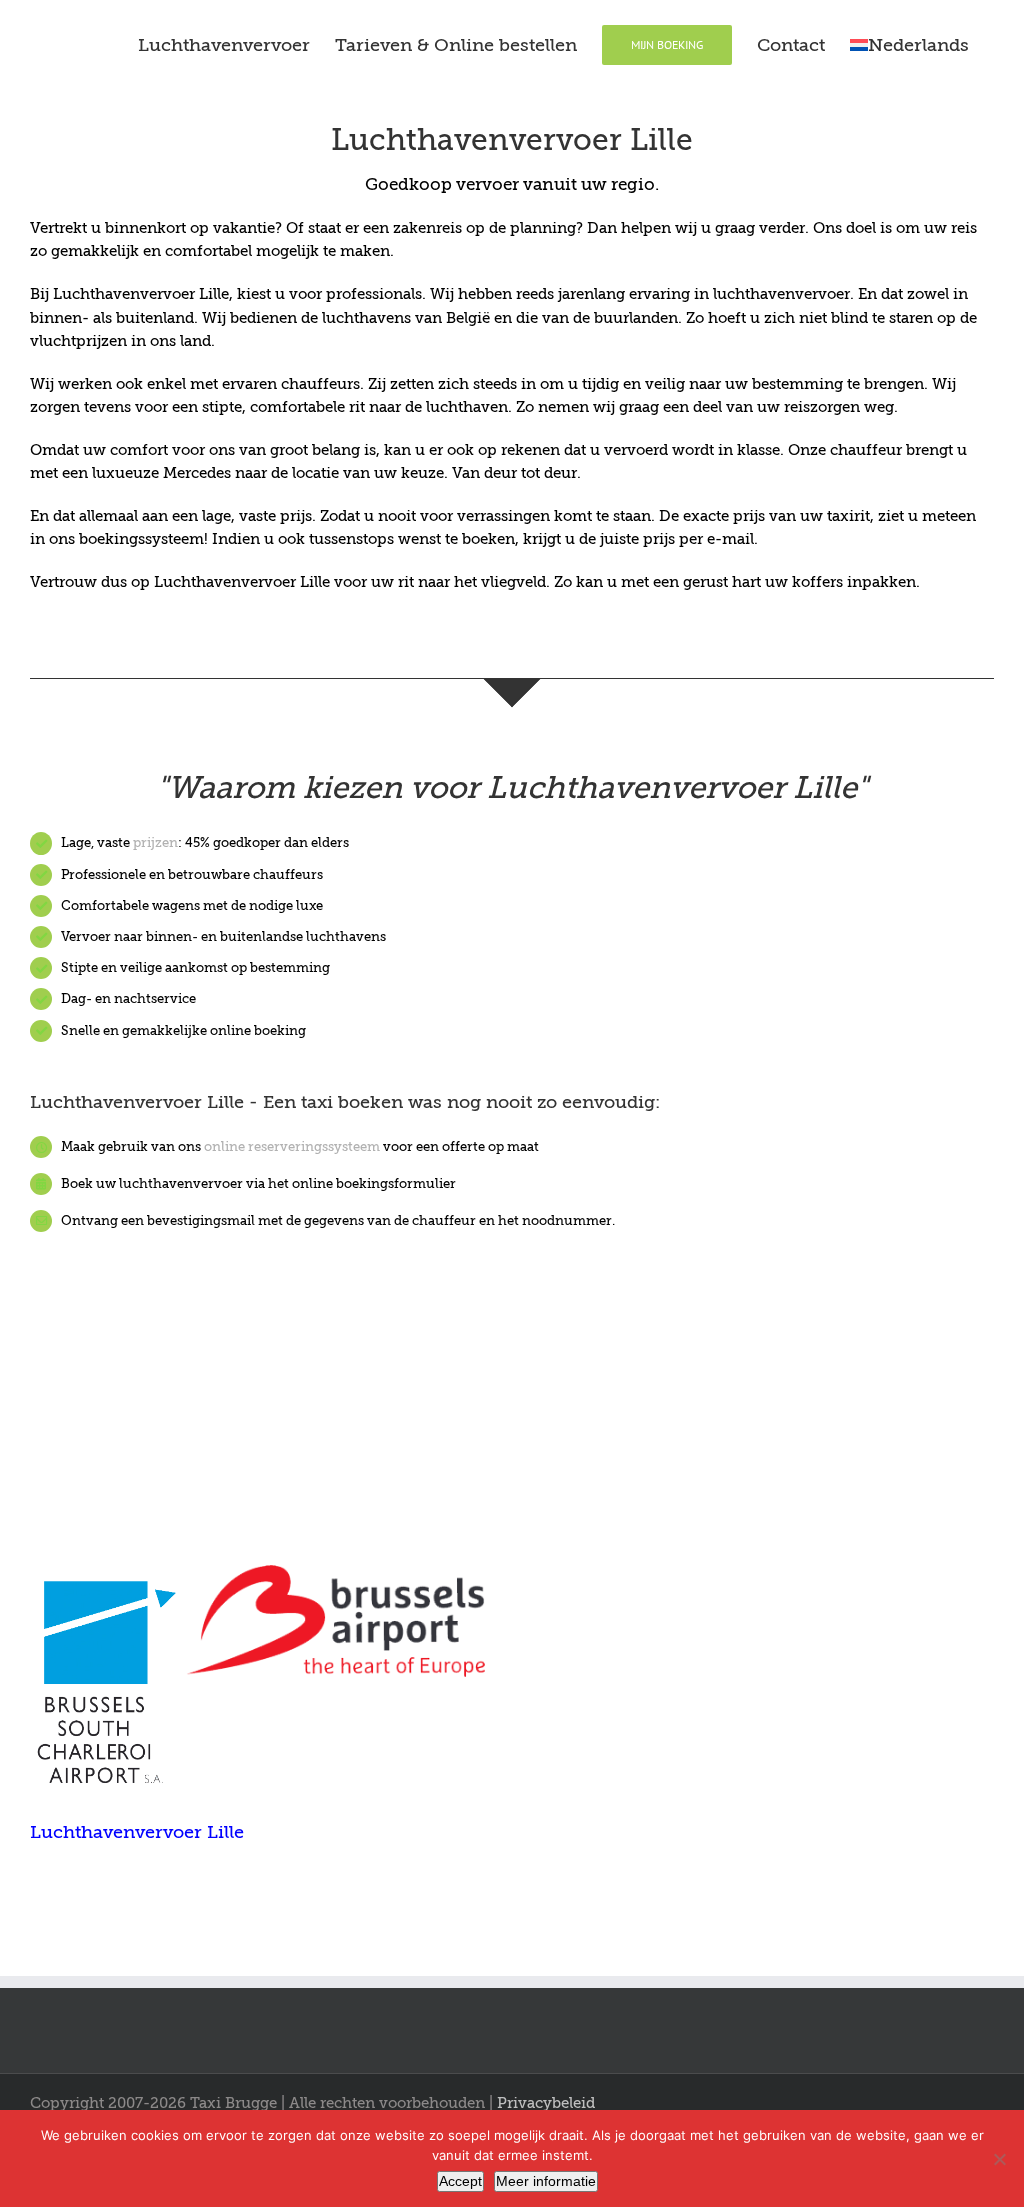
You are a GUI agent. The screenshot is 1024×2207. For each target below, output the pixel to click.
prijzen (155, 842)
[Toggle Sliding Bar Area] (1006, 18)
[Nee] (999, 2159)
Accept (460, 2181)
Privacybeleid (546, 2103)
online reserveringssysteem (292, 1146)
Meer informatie (546, 2181)
